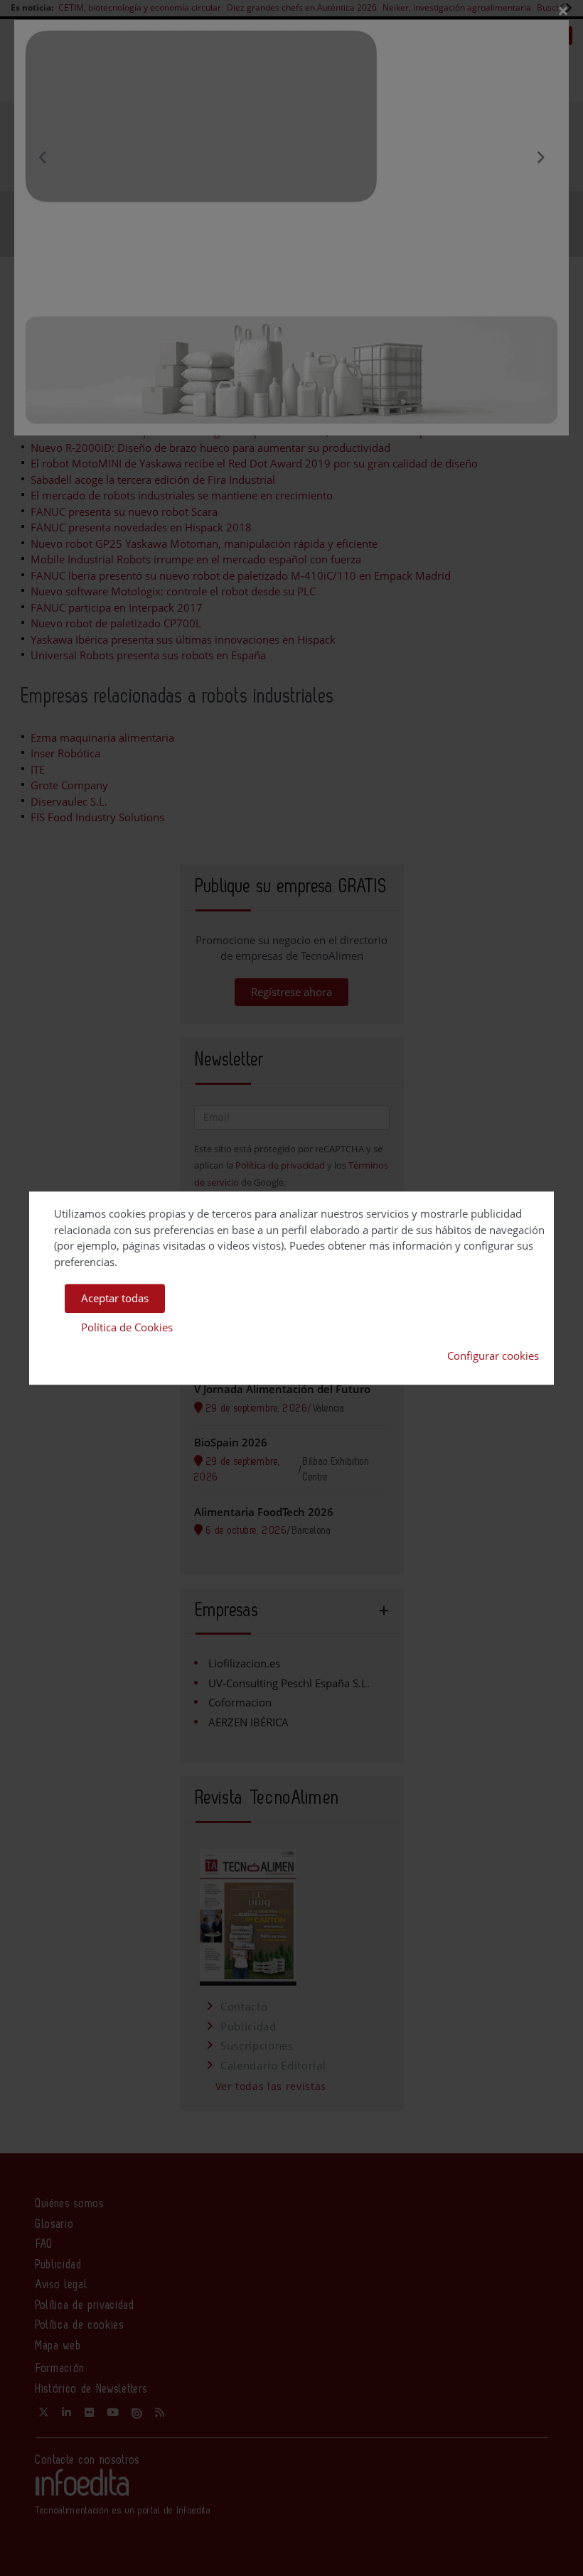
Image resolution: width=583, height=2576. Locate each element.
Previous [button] (43, 157)
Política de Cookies (127, 1327)
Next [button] (540, 157)
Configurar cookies (493, 1355)
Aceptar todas (115, 1298)
